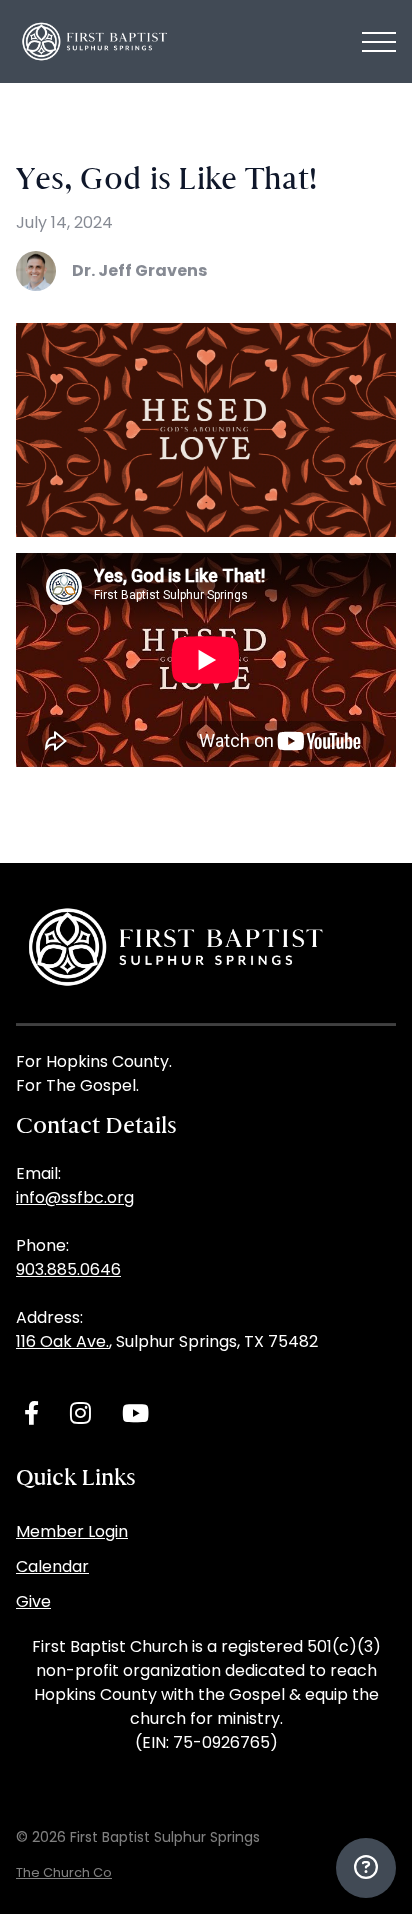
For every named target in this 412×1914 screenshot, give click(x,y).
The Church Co (64, 1872)
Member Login (72, 1531)
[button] (379, 42)
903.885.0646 (68, 1269)
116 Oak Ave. (62, 1341)
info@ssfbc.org (75, 1197)
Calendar (52, 1566)
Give (33, 1601)
